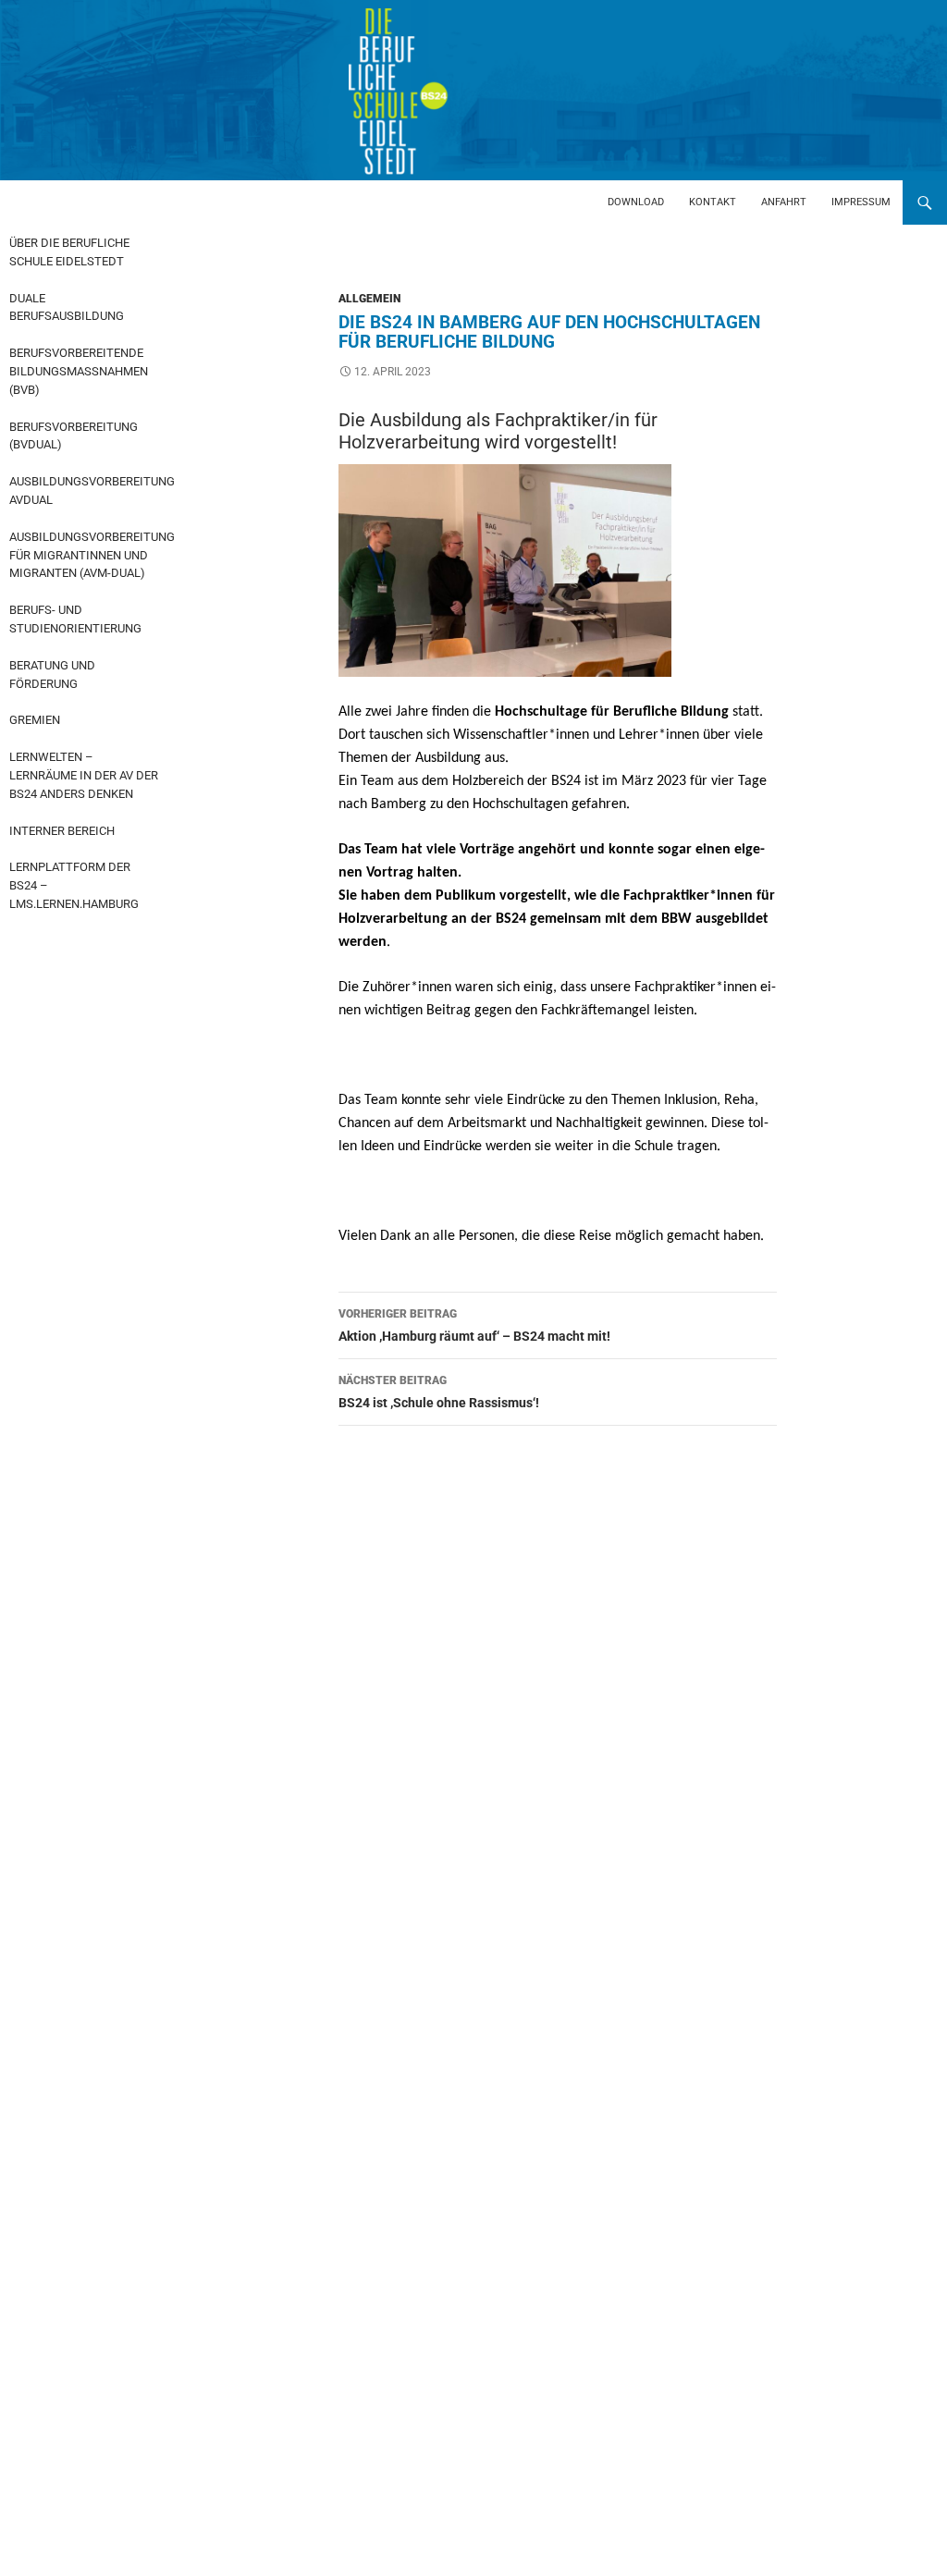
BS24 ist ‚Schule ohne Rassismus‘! (439, 1392)
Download (636, 202)
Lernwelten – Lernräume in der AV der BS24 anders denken (84, 775)
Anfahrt (784, 202)
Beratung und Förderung (52, 675)
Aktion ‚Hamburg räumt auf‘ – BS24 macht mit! (474, 1325)
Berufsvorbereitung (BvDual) (74, 436)
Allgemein (369, 299)
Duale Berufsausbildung (67, 307)
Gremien (35, 720)
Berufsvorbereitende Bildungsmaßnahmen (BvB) (79, 371)
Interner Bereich (62, 831)
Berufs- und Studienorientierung (75, 619)
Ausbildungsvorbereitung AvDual (89, 491)
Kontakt (713, 202)
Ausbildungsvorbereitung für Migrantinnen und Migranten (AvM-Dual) (89, 555)
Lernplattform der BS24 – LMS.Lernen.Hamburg (74, 885)
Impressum (861, 202)
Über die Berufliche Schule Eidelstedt (69, 252)
